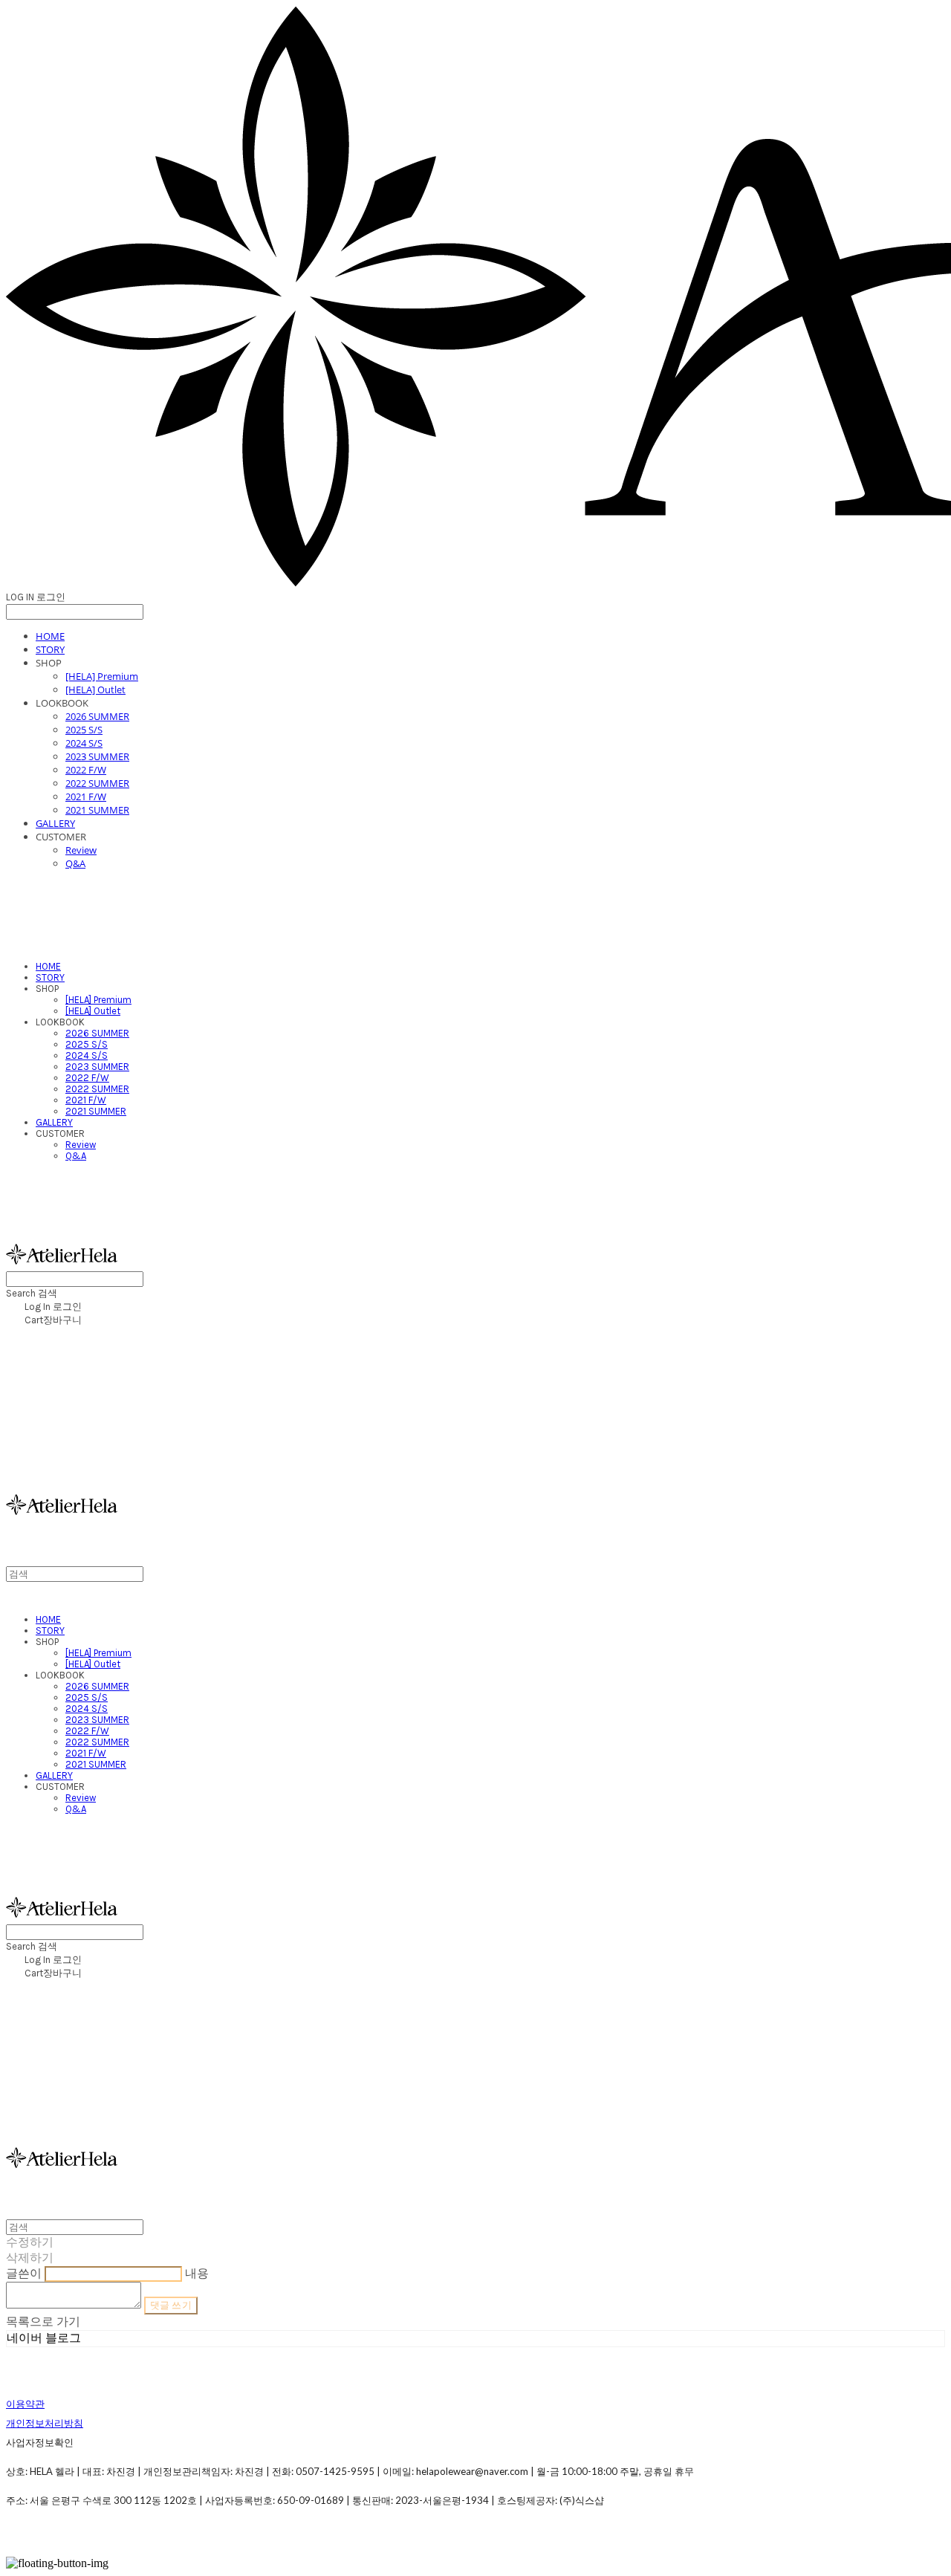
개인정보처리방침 (45, 2423)
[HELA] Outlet (95, 690)
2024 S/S (84, 743)
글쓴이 (24, 2273)
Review (81, 850)
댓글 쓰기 (171, 2305)
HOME (50, 636)
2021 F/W (86, 797)
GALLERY (55, 823)
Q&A (75, 863)
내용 (197, 2273)
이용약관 (25, 2404)
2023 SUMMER (97, 756)
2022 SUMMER (97, 783)
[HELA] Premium (102, 676)
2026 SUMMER (97, 716)
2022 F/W (86, 770)
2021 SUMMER (97, 810)
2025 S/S (84, 730)
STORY (50, 649)
